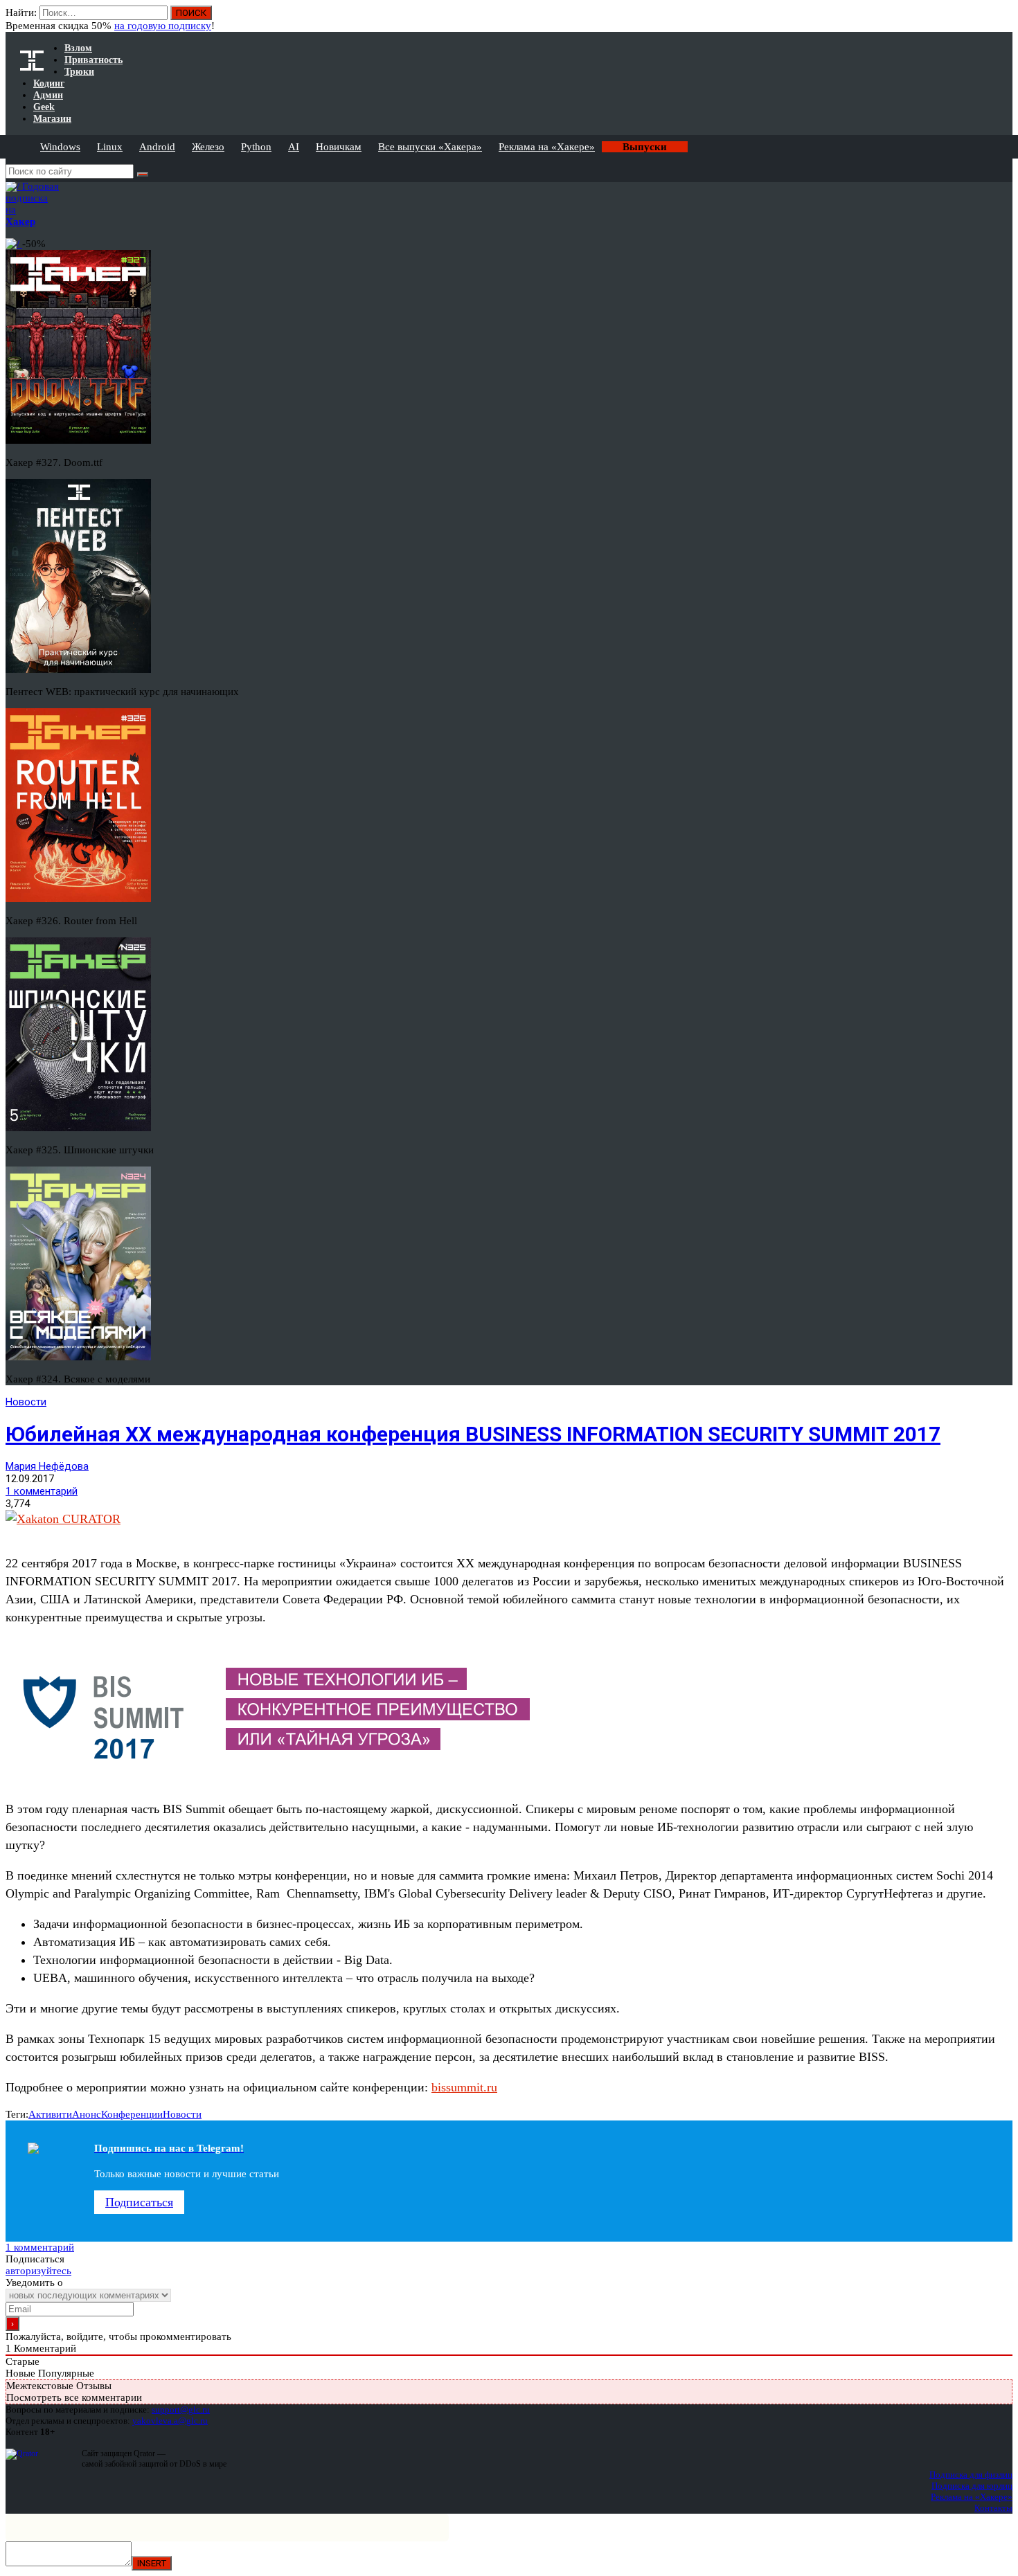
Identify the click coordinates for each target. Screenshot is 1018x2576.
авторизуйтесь (38, 2271)
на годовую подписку (163, 26)
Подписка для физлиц (971, 2475)
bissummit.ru (464, 2087)
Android (157, 147)
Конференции (132, 2114)
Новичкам (339, 147)
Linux (110, 147)
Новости (26, 1402)
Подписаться (139, 2202)
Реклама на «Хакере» (547, 147)
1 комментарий (42, 1491)
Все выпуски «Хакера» (430, 147)
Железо (208, 147)
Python (256, 147)
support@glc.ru (181, 2410)
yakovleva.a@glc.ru (170, 2421)
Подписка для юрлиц (972, 2486)
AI (294, 147)
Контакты (993, 2508)
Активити (50, 2114)
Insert (152, 2563)
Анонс (87, 2114)
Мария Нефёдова (47, 1466)
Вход (1003, 19)
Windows (60, 147)
